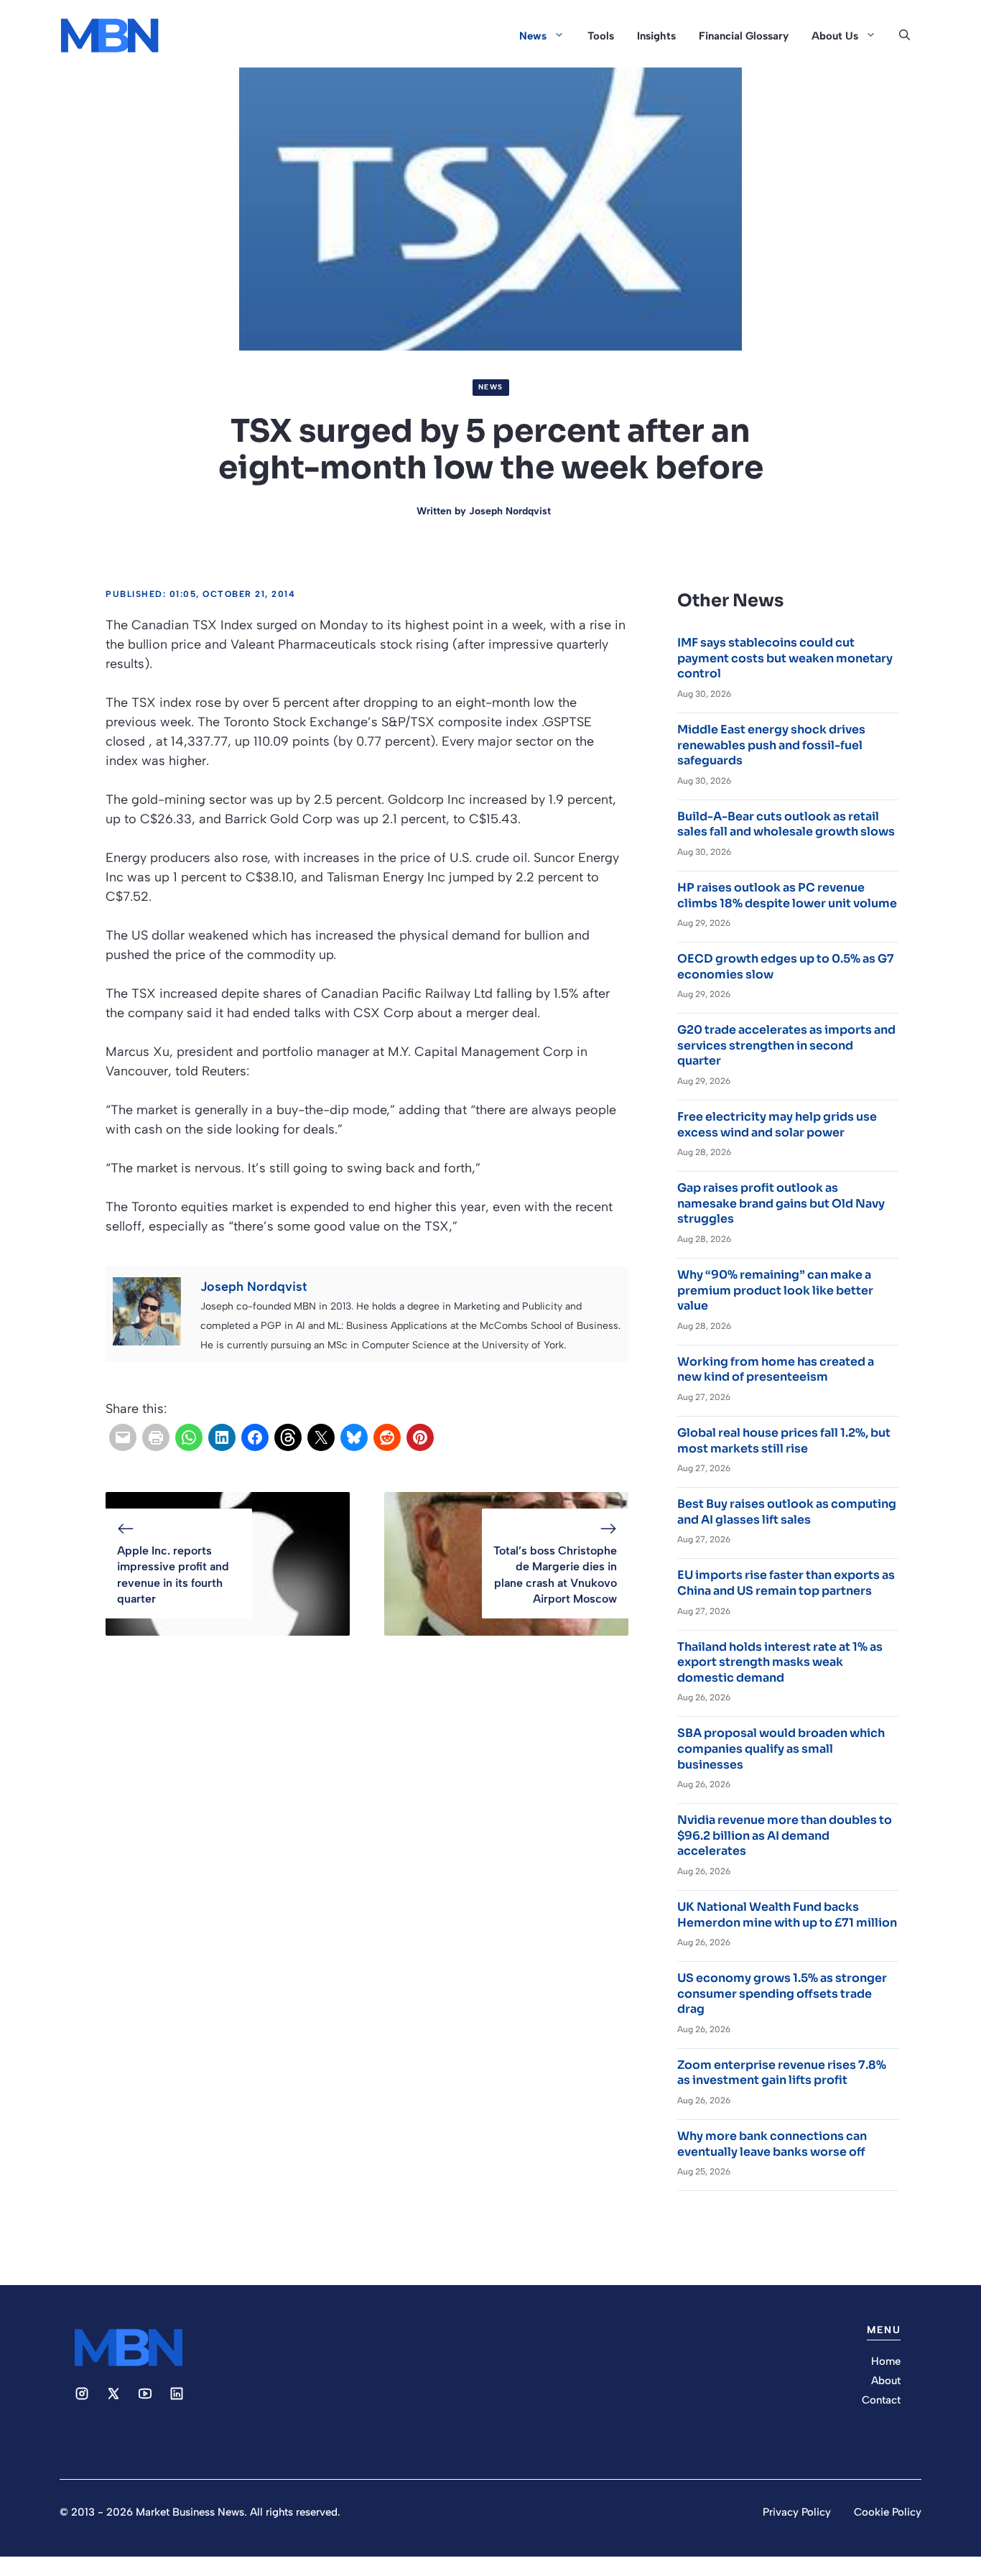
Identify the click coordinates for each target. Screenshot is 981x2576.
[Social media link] (82, 2394)
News (533, 36)
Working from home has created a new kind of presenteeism (776, 1370)
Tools (601, 36)
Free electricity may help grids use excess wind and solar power (777, 1125)
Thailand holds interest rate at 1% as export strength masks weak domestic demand (780, 1662)
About (886, 2381)
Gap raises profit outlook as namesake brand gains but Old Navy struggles (781, 1203)
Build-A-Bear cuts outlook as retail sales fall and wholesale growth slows (786, 824)
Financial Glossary (744, 36)
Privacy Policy (797, 2512)
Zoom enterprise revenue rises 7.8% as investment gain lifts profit (782, 2073)
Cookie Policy (888, 2512)
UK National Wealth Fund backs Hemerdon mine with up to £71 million (787, 1915)
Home (886, 2361)
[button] (905, 36)
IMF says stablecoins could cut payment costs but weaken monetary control (785, 658)
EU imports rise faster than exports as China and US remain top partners (786, 1583)
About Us (835, 36)
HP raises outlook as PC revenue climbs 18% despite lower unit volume (787, 895)
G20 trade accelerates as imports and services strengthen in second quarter (786, 1045)
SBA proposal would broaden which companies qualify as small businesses (781, 1748)
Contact (881, 2400)
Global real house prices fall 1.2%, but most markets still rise (784, 1441)
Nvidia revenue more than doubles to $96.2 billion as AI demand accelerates (785, 1835)
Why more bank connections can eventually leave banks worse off (772, 2144)
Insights (656, 36)
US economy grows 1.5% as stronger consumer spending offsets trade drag (782, 1993)
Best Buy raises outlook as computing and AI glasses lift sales (787, 1512)
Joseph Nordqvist (510, 511)
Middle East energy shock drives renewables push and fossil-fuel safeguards (771, 745)
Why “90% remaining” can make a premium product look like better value (775, 1290)
